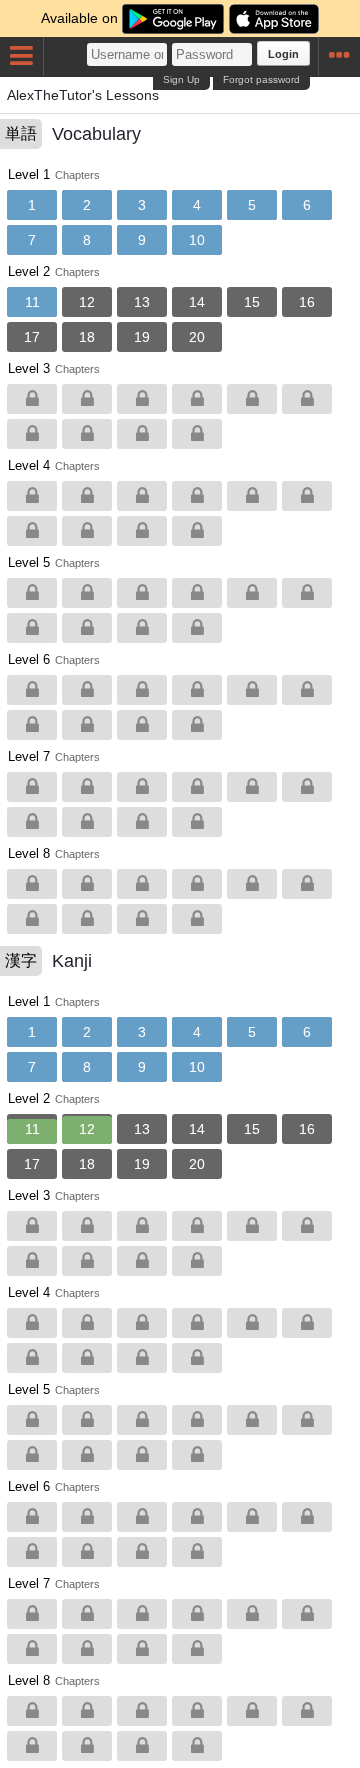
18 (87, 337)
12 (87, 302)
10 (197, 240)
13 (142, 302)
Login (283, 54)
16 (307, 302)
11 (32, 302)
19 (142, 337)
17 (32, 337)
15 (252, 302)
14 (197, 302)
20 (197, 337)
